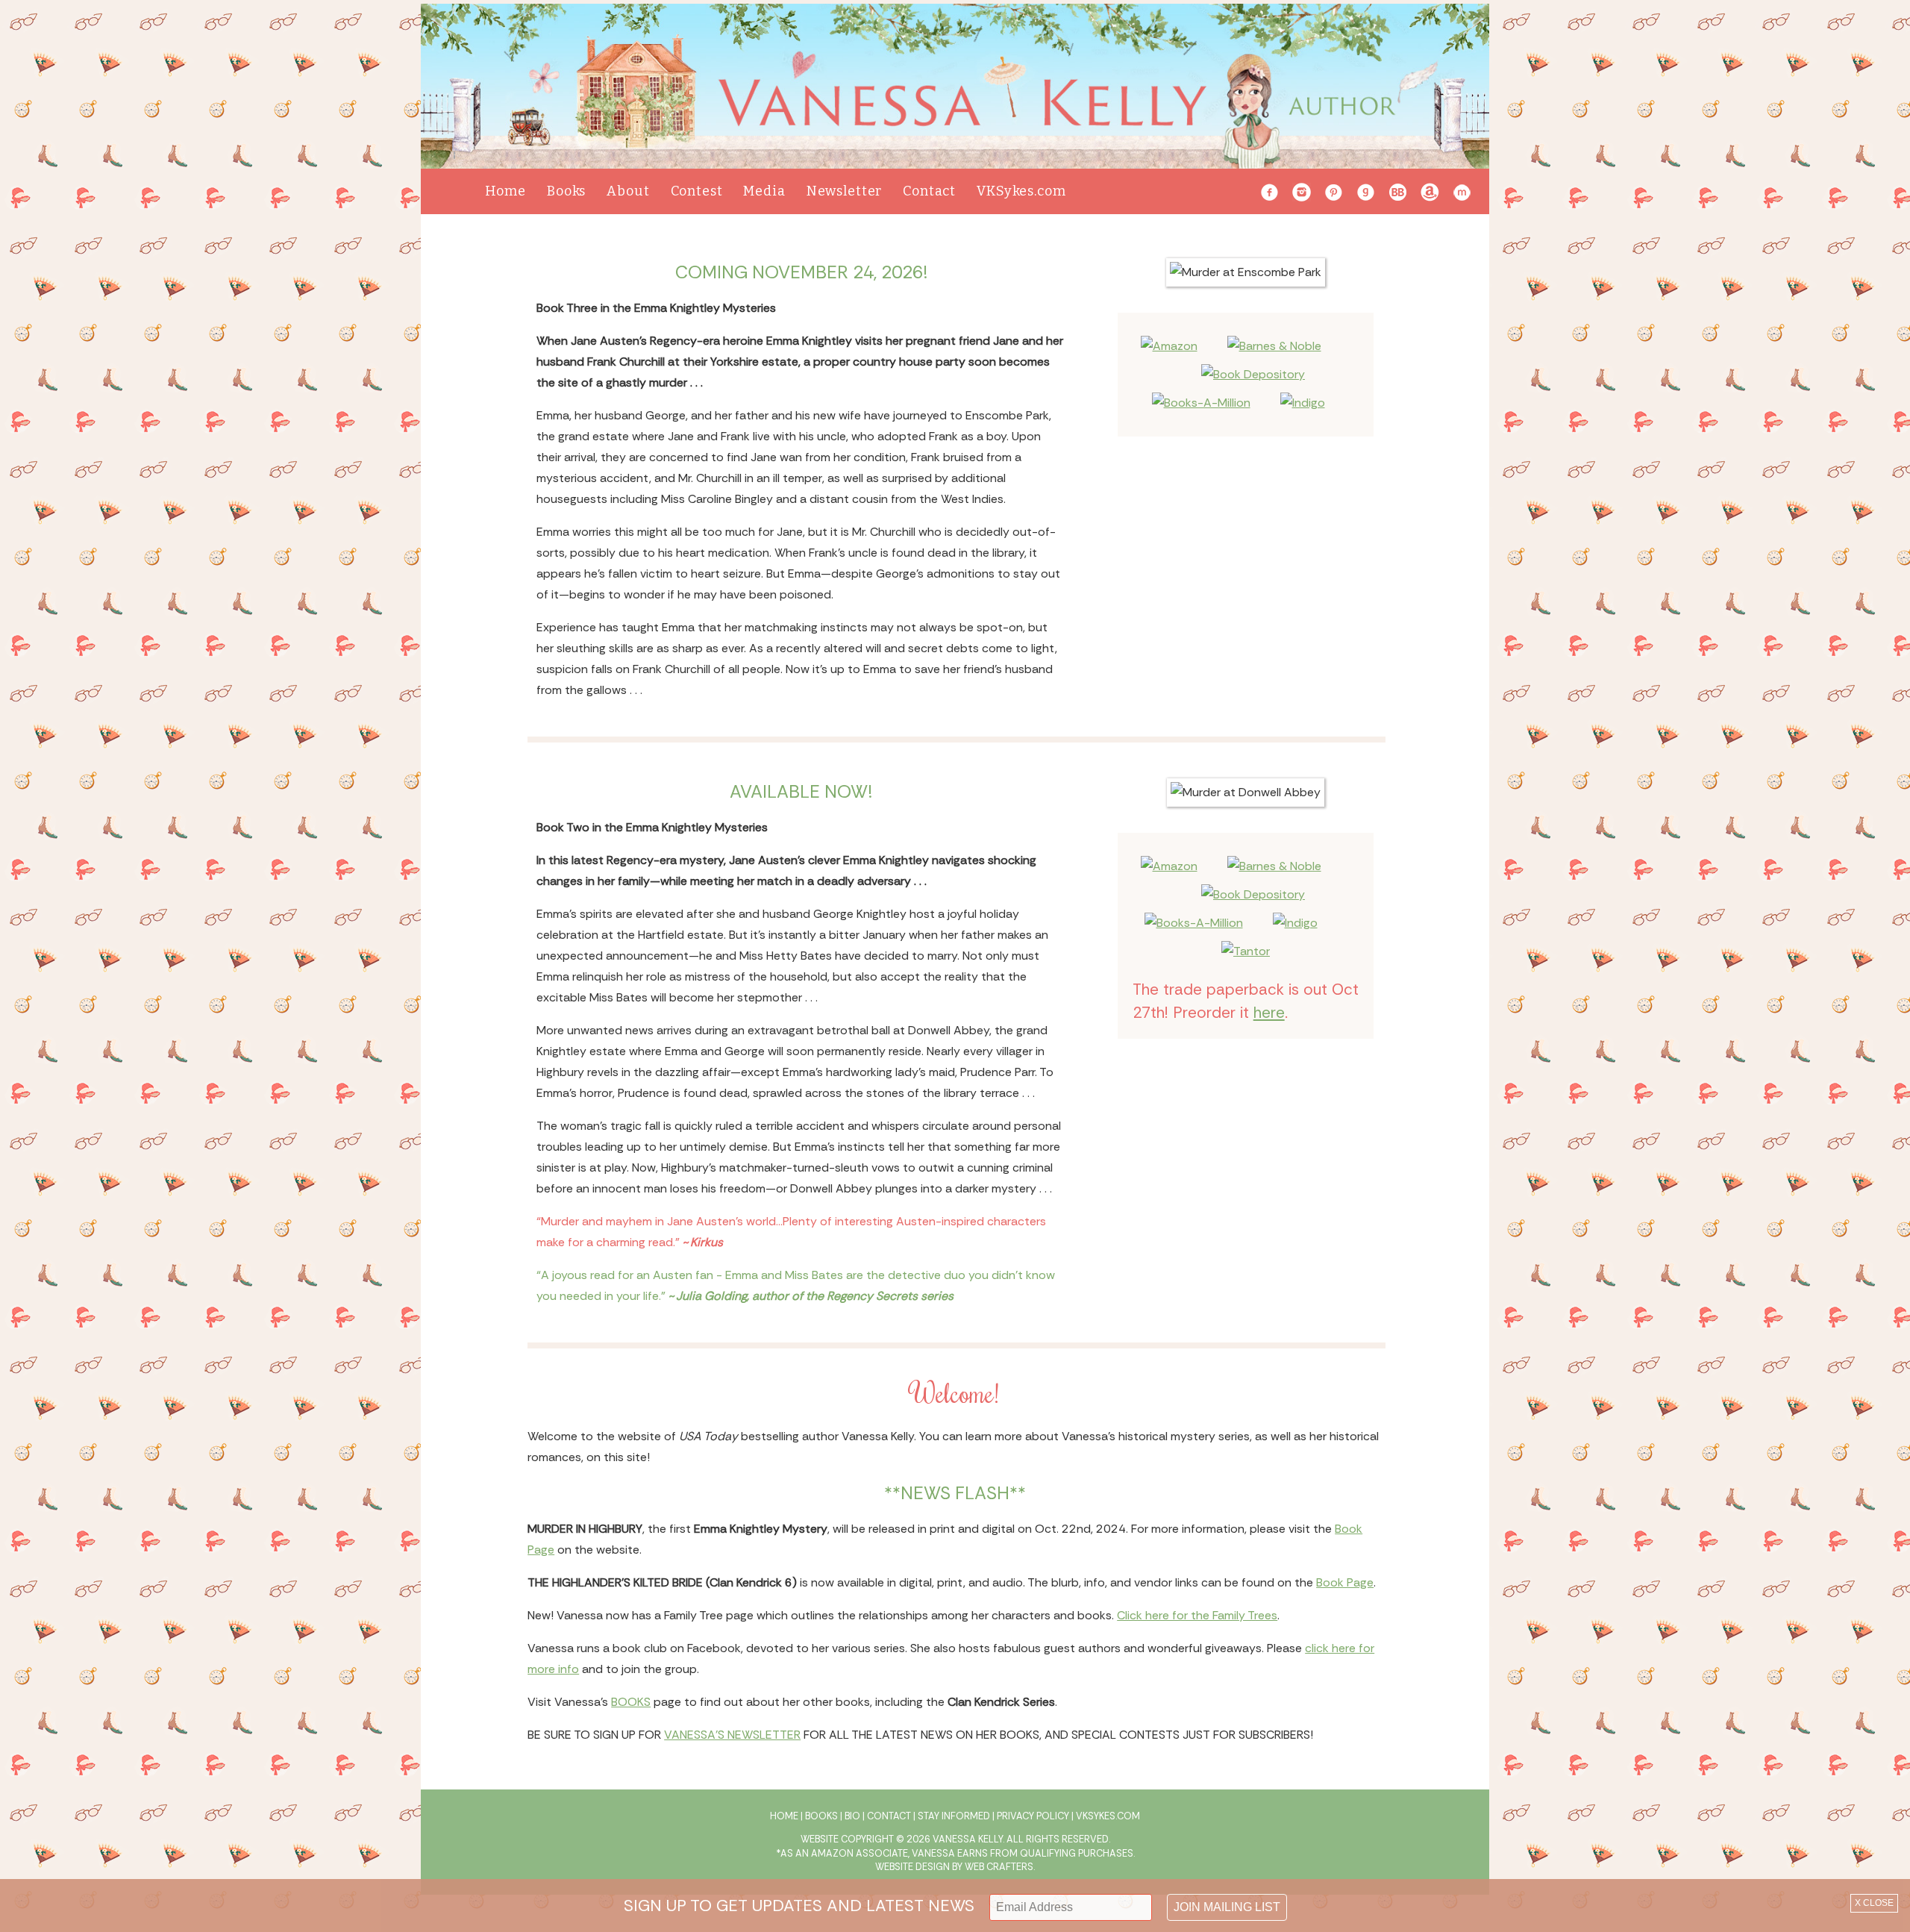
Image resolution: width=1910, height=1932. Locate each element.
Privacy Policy (1033, 1816)
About (628, 191)
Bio (852, 1816)
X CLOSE (1874, 1903)
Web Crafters (999, 1867)
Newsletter (845, 191)
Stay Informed (954, 1816)
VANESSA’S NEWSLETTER (732, 1735)
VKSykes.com (1021, 191)
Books (566, 191)
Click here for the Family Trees (1197, 1615)
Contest (697, 191)
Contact (929, 191)
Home (505, 191)
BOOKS (631, 1702)
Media (764, 191)
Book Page (1345, 1582)
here (1269, 1012)
